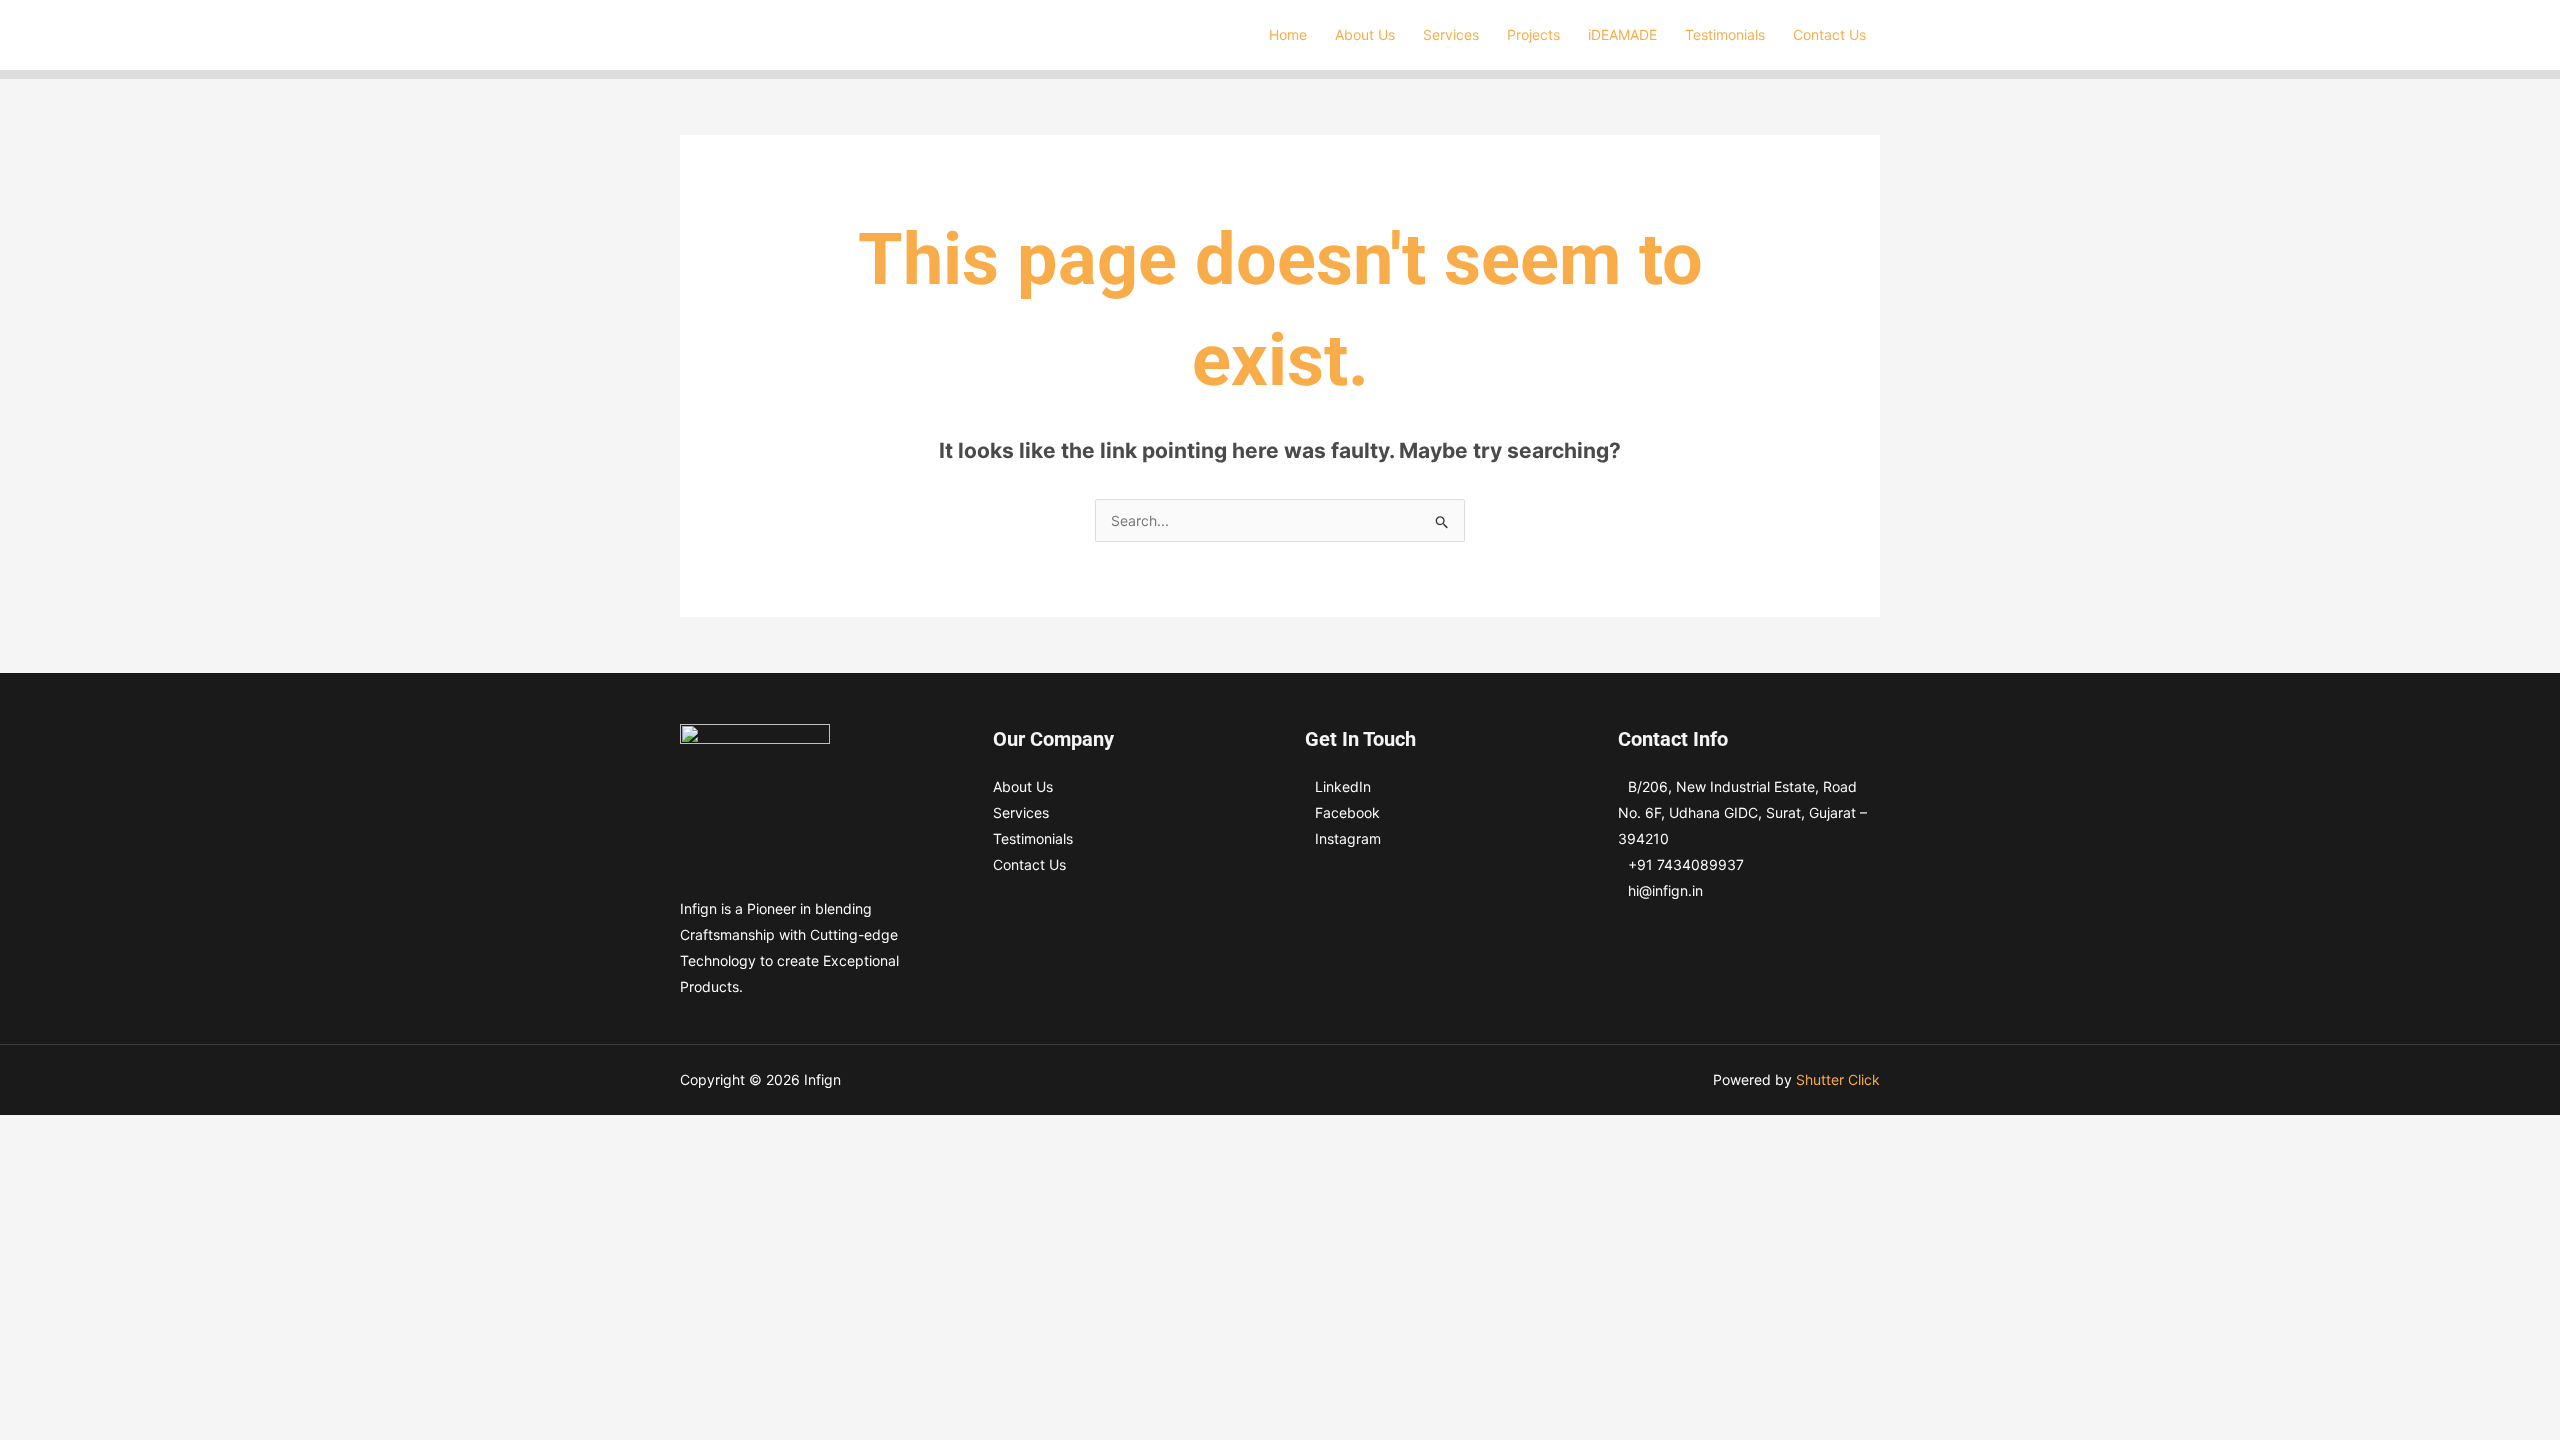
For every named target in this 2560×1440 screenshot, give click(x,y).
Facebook (1347, 812)
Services (1021, 812)
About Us (1023, 786)
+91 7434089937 (1686, 864)
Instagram (1348, 838)
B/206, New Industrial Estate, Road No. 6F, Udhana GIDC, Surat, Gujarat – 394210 (1742, 812)
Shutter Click (1838, 1079)
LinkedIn (1343, 786)
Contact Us (1029, 864)
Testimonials (1033, 838)
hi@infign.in (1665, 890)
